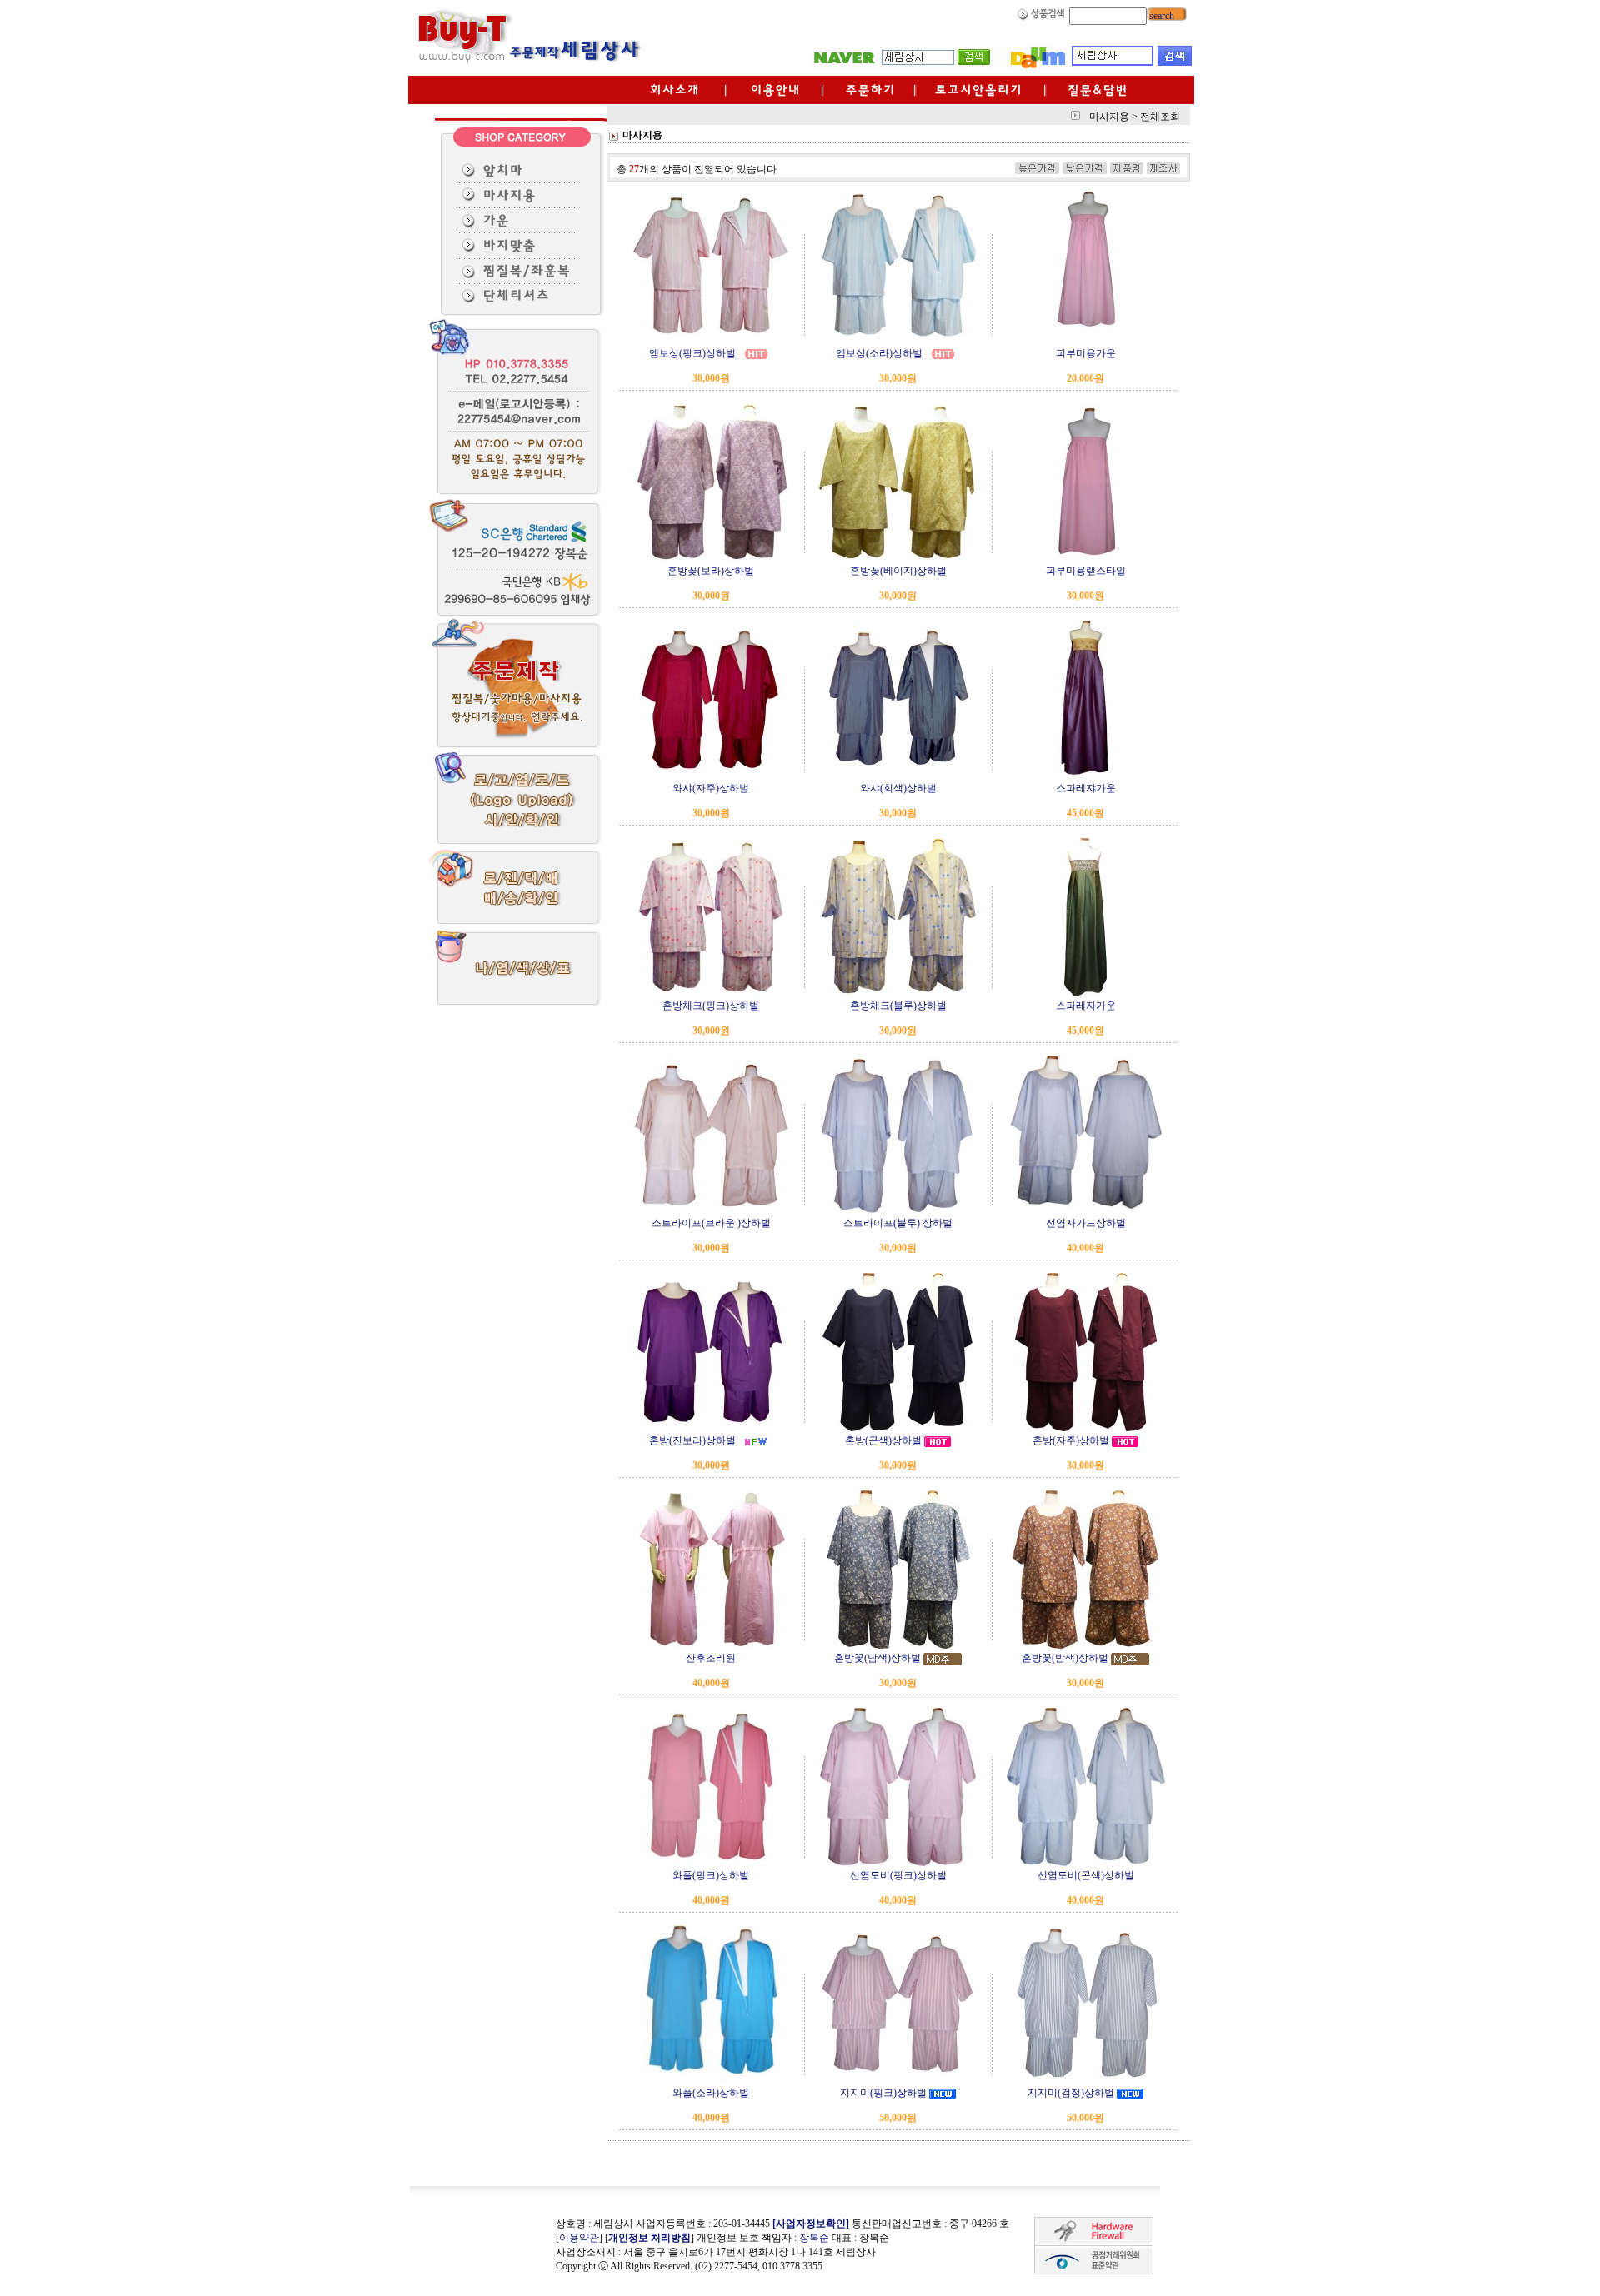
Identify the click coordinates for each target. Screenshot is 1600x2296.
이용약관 (579, 2238)
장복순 (814, 2238)
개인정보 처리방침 (650, 2238)
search (1160, 16)
